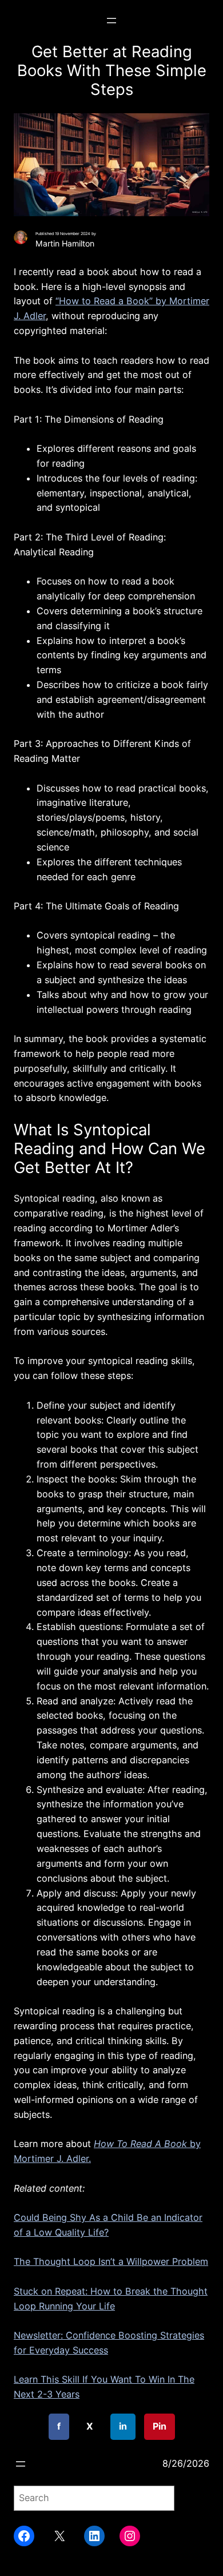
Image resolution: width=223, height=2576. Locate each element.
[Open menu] (111, 21)
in (123, 2426)
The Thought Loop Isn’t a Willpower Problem (111, 2261)
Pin (160, 2426)
